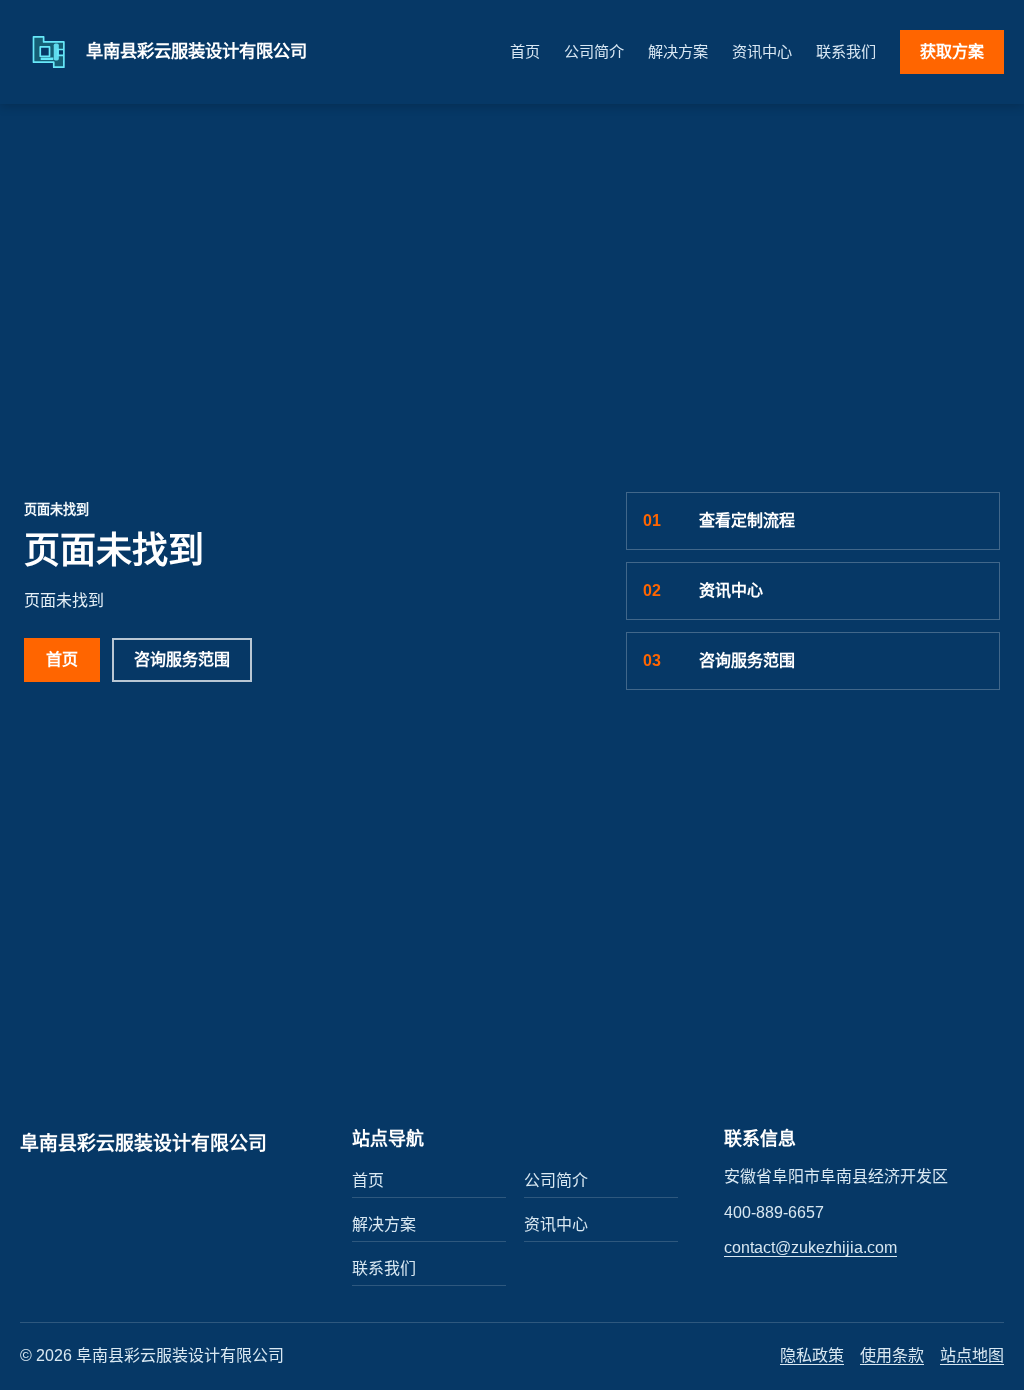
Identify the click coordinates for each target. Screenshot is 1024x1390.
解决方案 (678, 51)
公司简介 (594, 51)
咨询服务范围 (182, 659)
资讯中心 (762, 51)
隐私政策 (812, 1355)
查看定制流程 (719, 520)
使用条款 (892, 1355)
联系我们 (846, 51)
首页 (525, 51)
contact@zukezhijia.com (810, 1247)
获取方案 (952, 51)
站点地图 (972, 1355)
